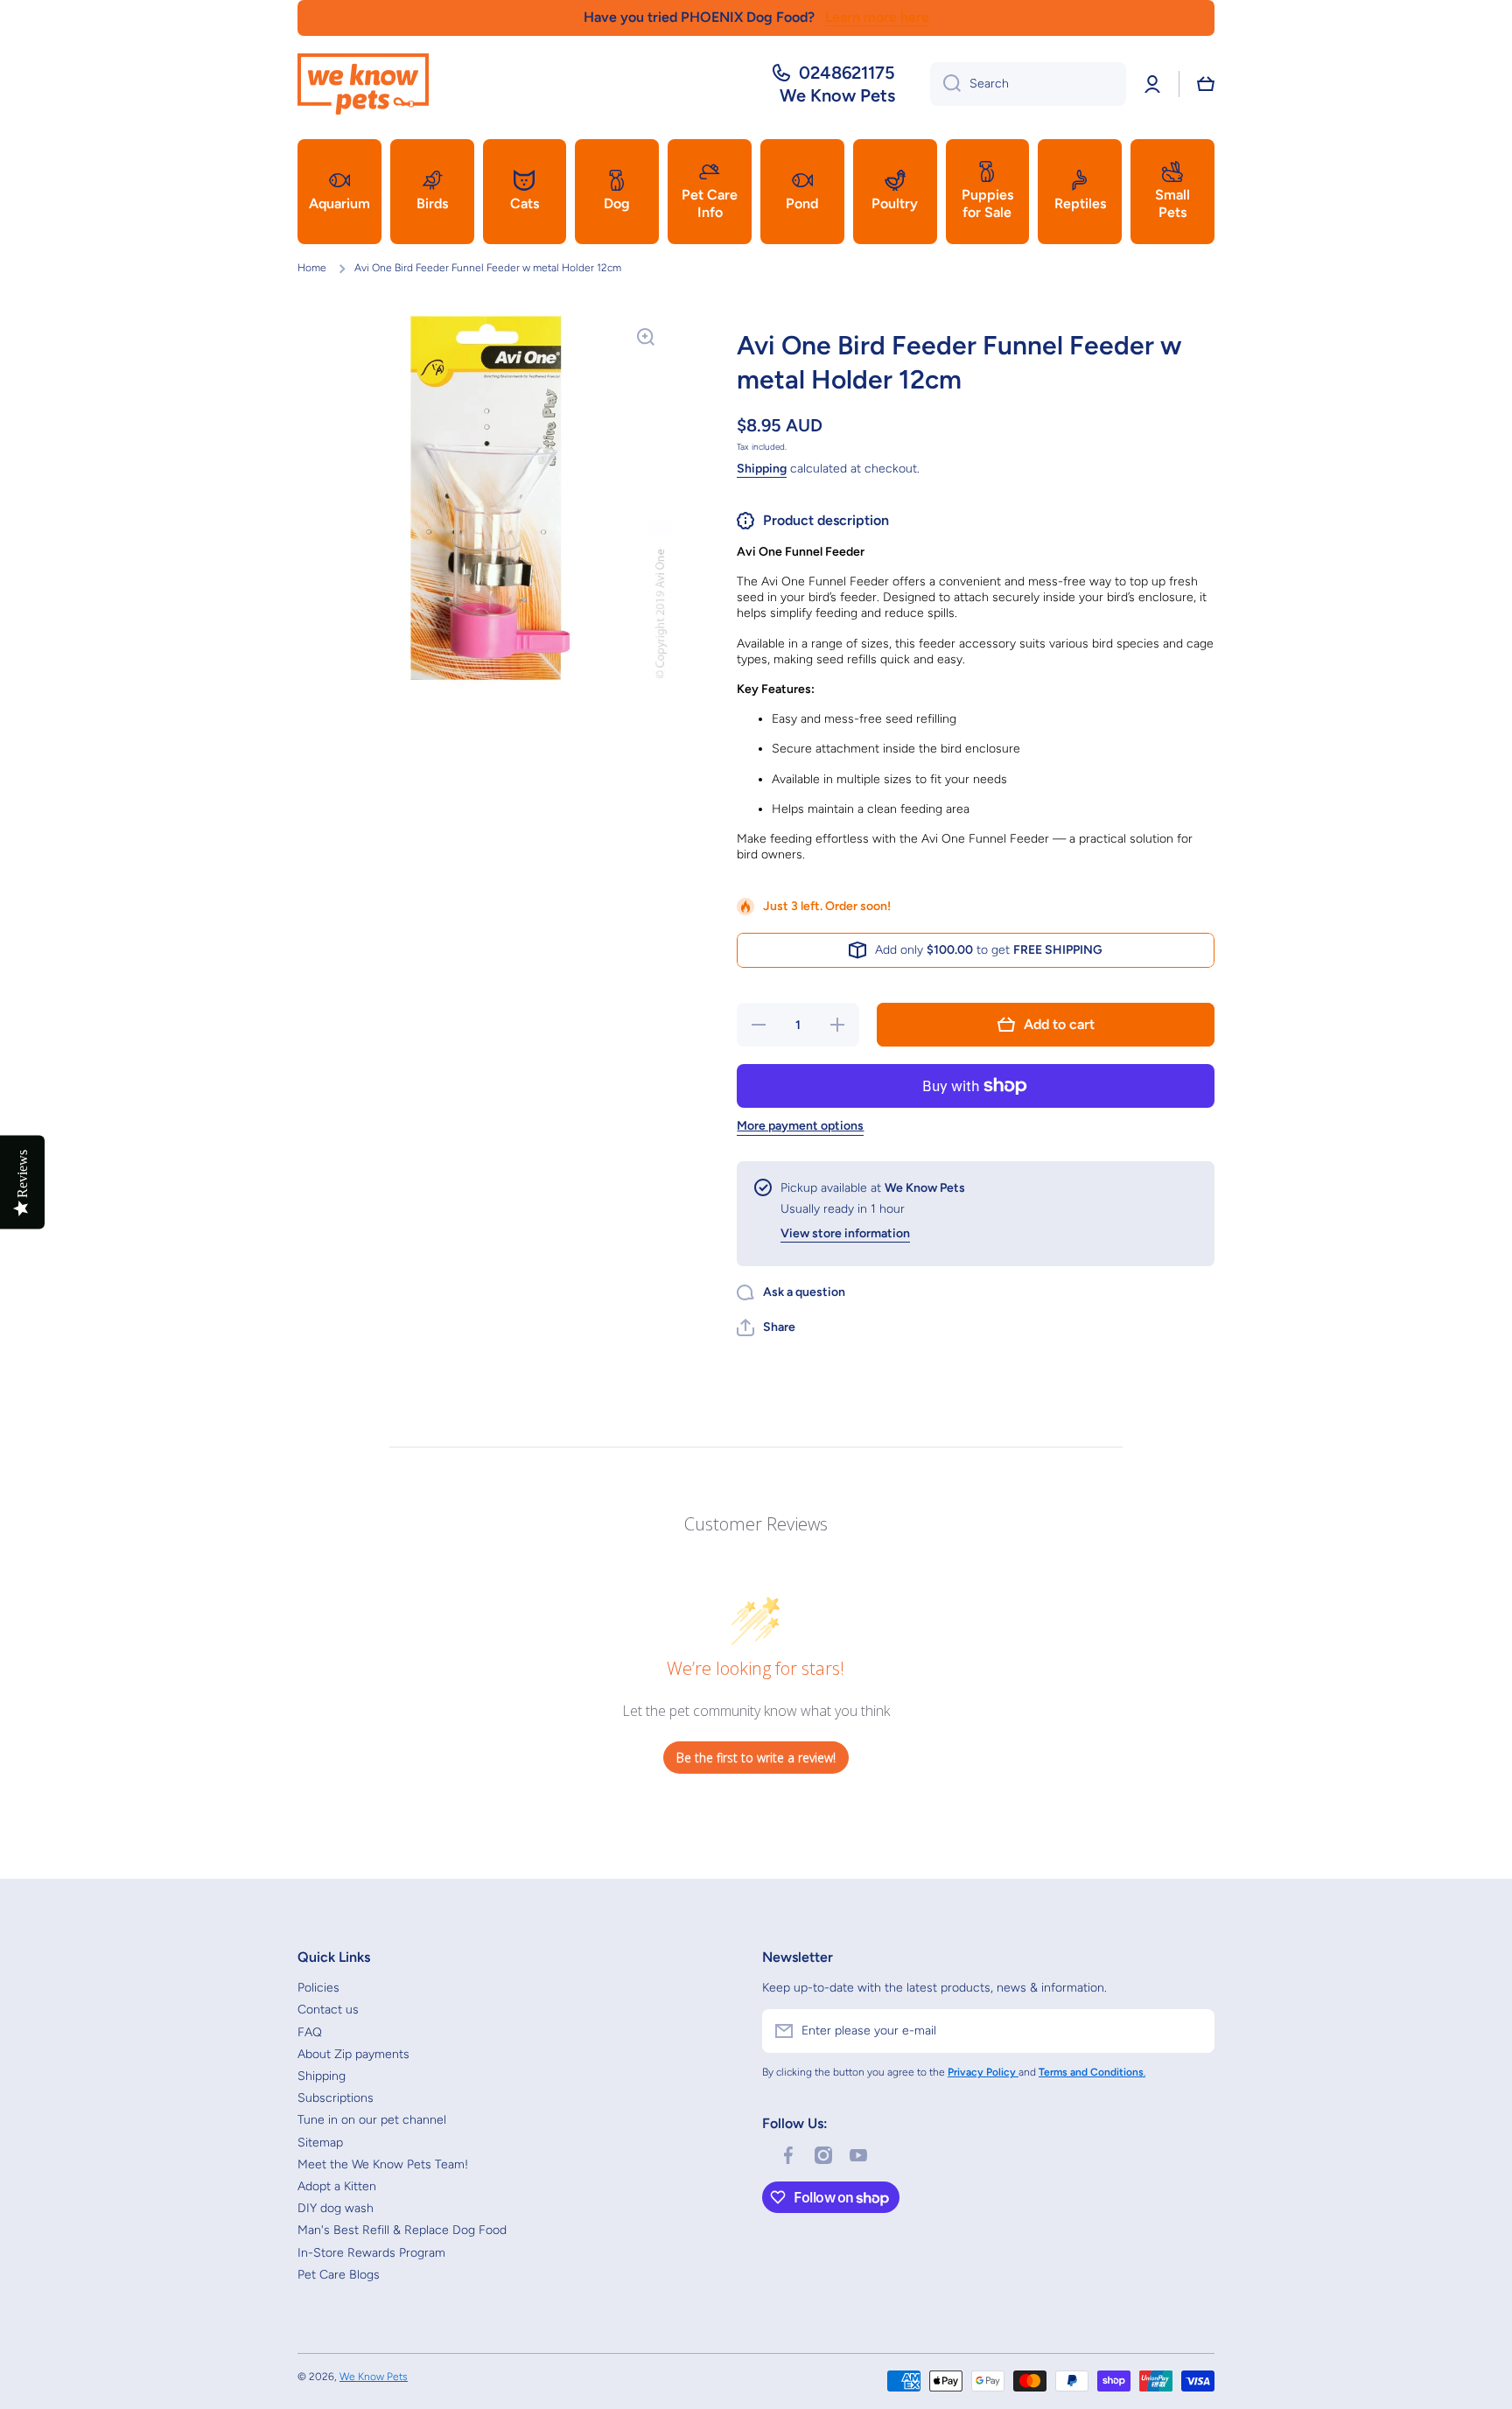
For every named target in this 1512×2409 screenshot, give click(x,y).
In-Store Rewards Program (371, 2253)
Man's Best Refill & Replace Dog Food (402, 2230)
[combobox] (1028, 84)
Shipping (762, 469)
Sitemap (320, 2143)
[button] (1206, 84)
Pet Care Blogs (339, 2275)
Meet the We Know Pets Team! (383, 2164)
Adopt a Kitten (337, 2186)
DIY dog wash (336, 2208)
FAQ (310, 2032)
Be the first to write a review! (756, 1758)
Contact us (328, 2010)
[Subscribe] (1193, 2031)
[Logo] (363, 84)
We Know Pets (374, 2377)
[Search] (945, 84)
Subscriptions (336, 2098)
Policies (318, 1988)
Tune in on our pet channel (372, 2120)
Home (312, 268)
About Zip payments (353, 2054)
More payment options (800, 1126)
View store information (845, 1233)
